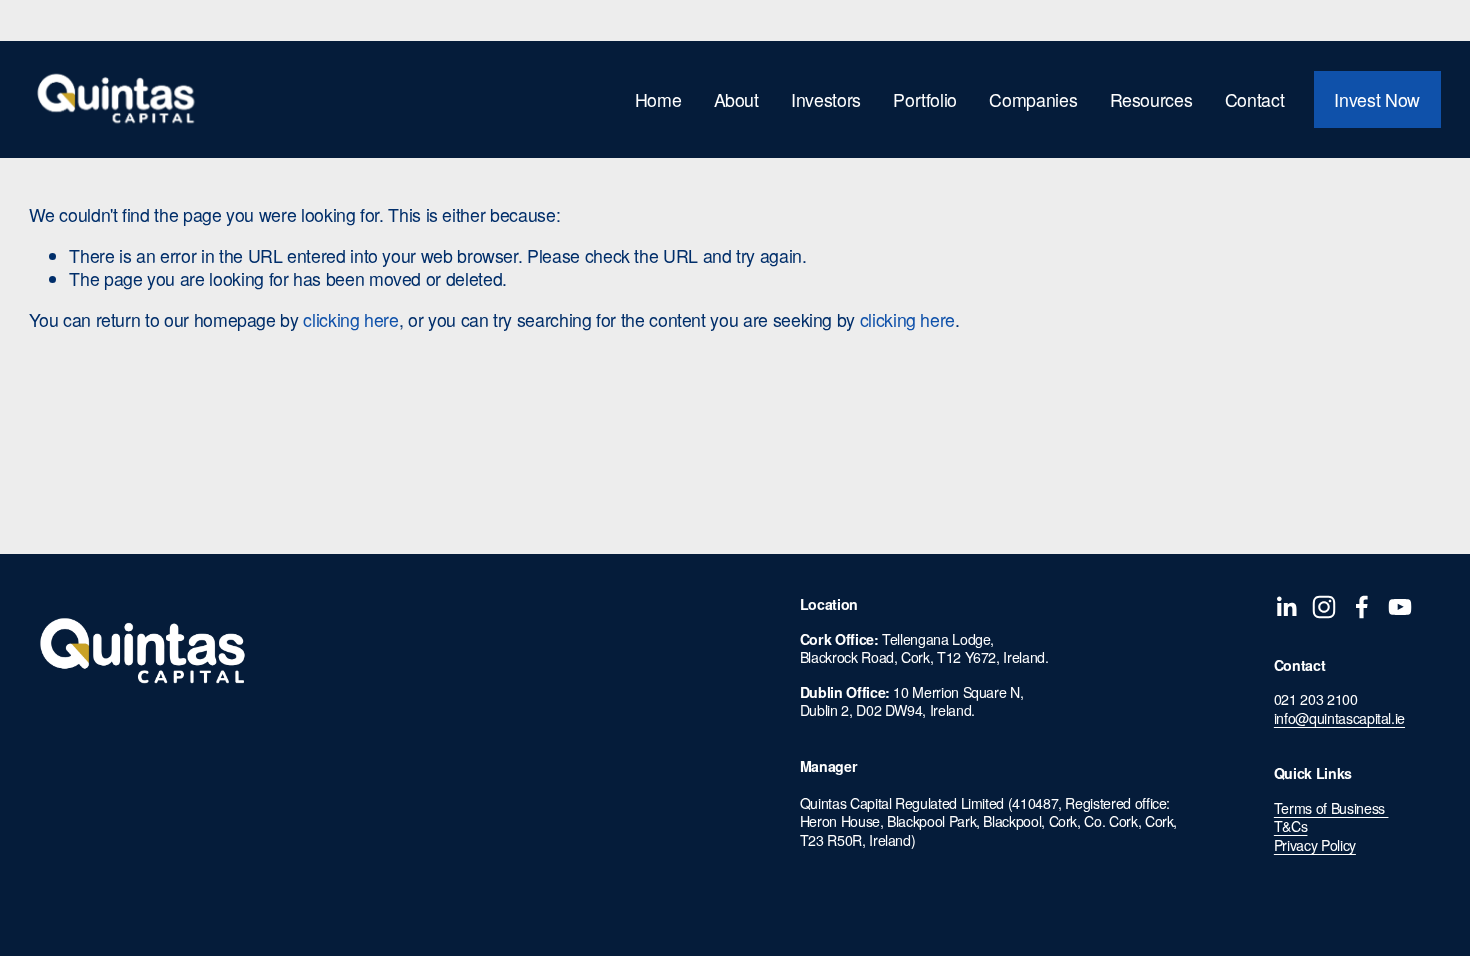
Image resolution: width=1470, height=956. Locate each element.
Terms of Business (1331, 808)
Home (658, 99)
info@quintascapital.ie (1339, 718)
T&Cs (1291, 826)
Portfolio (925, 99)
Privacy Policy (1315, 845)
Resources (1151, 99)
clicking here (350, 319)
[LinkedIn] (1286, 607)
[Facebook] (1362, 607)
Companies (1033, 99)
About (736, 99)
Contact (1255, 99)
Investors (826, 99)
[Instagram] (1324, 607)
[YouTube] (1400, 607)
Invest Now (1376, 99)
